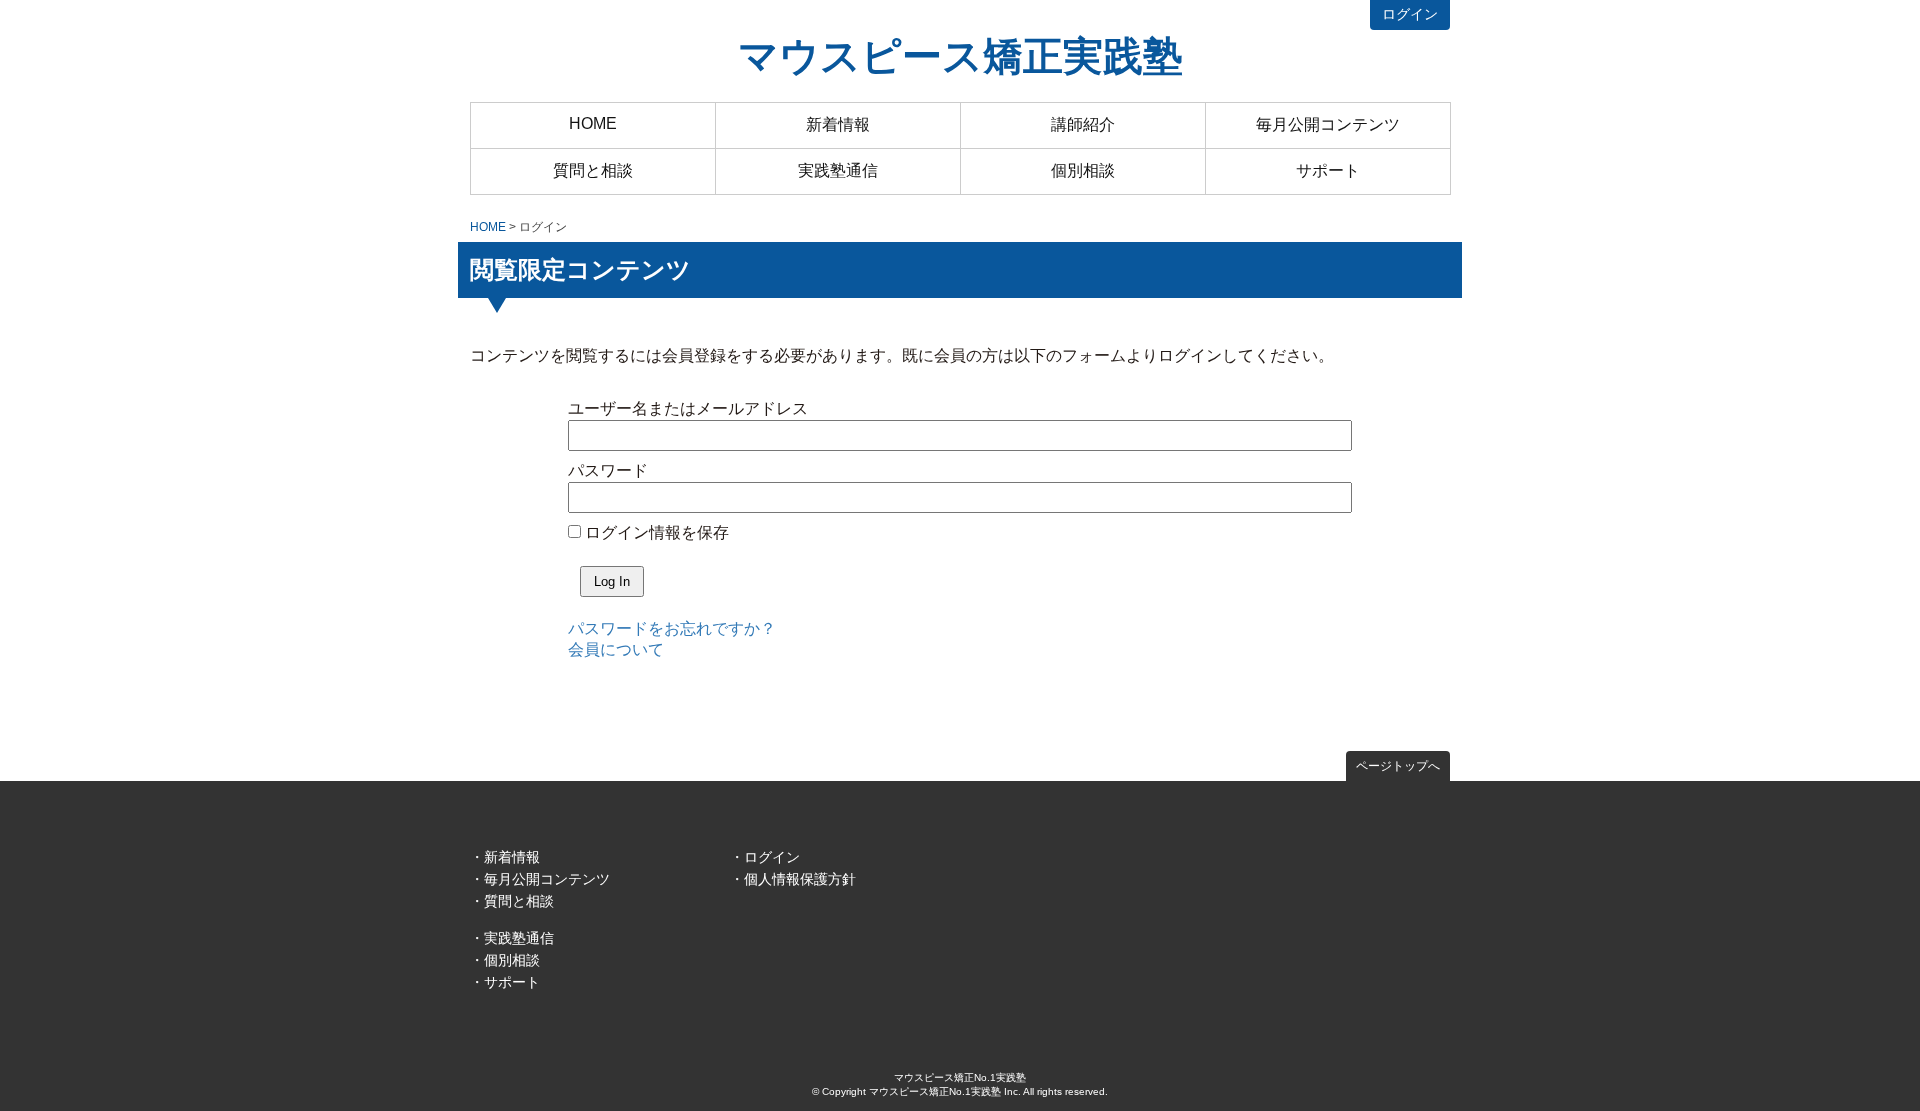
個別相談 (1083, 170)
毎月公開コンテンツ (1328, 124)
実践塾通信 (838, 170)
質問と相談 (593, 170)
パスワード (608, 470)
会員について (616, 649)
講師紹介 (1083, 124)
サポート (1328, 170)
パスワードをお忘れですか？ (672, 628)
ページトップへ (1398, 766)
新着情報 (838, 124)
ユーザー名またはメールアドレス (688, 408)
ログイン (1410, 14)
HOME (593, 123)
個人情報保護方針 (800, 879)
